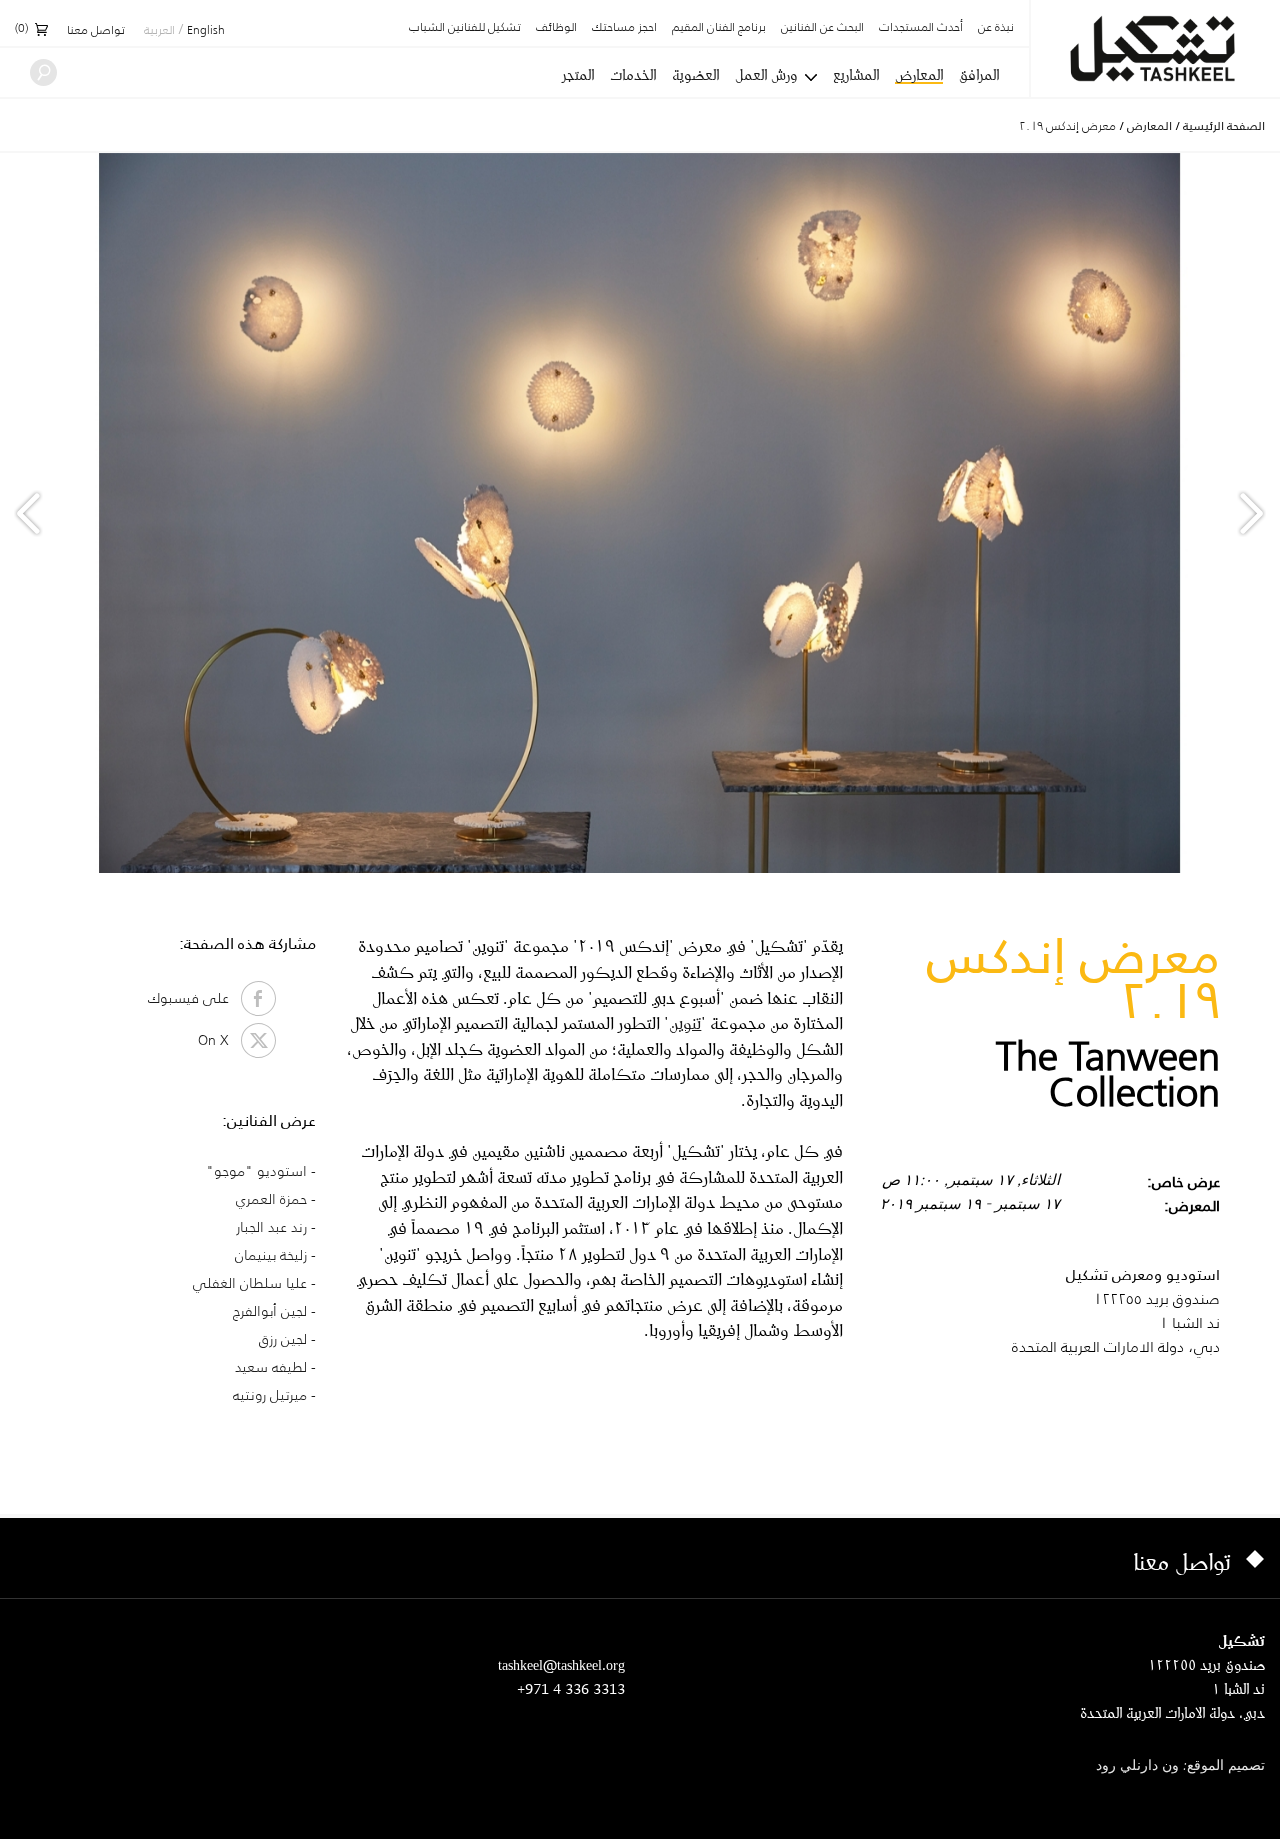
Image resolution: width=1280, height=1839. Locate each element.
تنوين (685, 1022)
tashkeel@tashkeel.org (561, 1664)
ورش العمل (766, 75)
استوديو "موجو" (256, 1171)
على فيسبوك (194, 998)
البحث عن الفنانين (822, 28)
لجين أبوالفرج (270, 1311)
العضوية (695, 75)
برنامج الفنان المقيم (719, 28)
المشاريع (856, 75)
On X (219, 1040)
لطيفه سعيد (271, 1367)
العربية (159, 31)
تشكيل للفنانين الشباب (465, 28)
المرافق (979, 75)
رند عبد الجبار (271, 1227)
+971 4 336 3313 (571, 1688)
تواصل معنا (96, 31)
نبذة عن (996, 28)
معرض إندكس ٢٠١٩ (1067, 125)
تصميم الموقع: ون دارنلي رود (1180, 1766)
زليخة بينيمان (271, 1255)
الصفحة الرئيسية (1224, 126)
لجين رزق (283, 1339)
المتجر (578, 75)
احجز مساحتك (624, 28)
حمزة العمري (271, 1199)
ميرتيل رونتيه (270, 1395)
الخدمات (633, 75)
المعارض (919, 76)
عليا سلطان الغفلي (250, 1283)
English (206, 31)
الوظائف (556, 28)
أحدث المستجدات (921, 28)
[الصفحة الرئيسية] (1155, 48)
